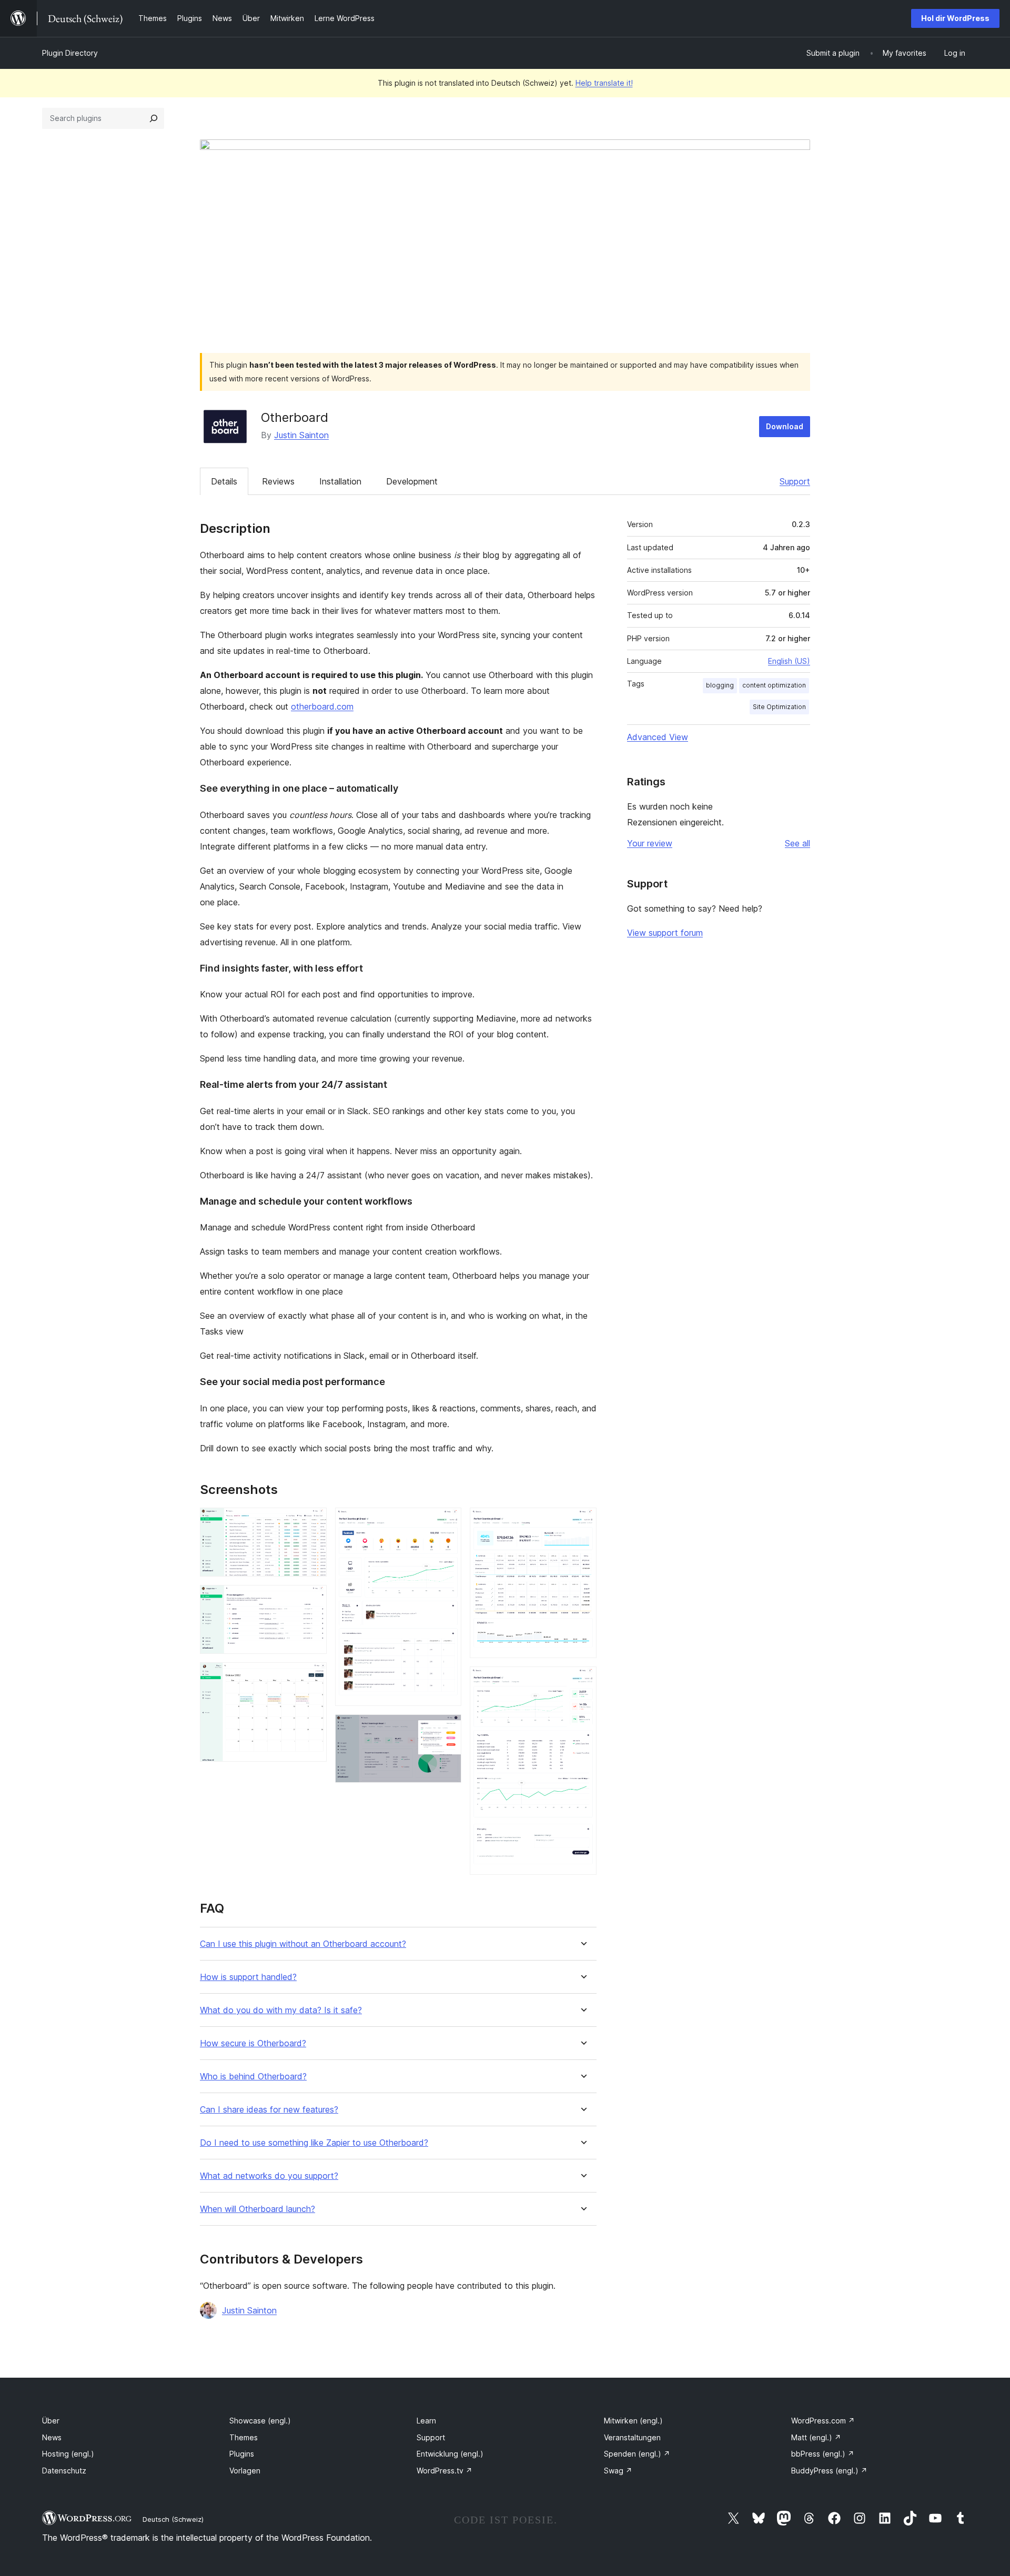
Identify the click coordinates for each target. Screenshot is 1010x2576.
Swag (618, 2471)
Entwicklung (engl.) (450, 2454)
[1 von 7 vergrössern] (312, 1522)
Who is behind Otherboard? (253, 2077)
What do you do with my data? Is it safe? (281, 2010)
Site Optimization (779, 707)
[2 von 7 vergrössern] (312, 1599)
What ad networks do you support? (269, 2176)
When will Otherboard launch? (257, 2209)
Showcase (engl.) (260, 2421)
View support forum (665, 933)
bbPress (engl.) (823, 2454)
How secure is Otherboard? (253, 2043)
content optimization (774, 685)
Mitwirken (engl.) (633, 2421)
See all (797, 843)
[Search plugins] (154, 118)
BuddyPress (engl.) (829, 2471)
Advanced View (658, 737)
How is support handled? (248, 1977)
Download (785, 426)
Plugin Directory (70, 53)
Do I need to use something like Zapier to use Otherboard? (314, 2143)
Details (224, 481)
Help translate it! (604, 83)
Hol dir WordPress (955, 18)
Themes (244, 2437)
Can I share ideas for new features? (269, 2110)
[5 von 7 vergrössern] (447, 1729)
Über (51, 2421)
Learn (426, 2421)
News (52, 2437)
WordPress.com (823, 2421)
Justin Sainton (301, 435)
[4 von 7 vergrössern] (447, 1522)
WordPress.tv (445, 2471)
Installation (340, 481)
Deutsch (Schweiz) (173, 2519)
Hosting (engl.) (68, 2454)
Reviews (278, 481)
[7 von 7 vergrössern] (582, 1681)
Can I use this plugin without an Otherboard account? (303, 1944)
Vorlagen (245, 2471)
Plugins (242, 2454)
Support (795, 481)
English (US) (789, 661)
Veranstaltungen (632, 2437)
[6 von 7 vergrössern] (582, 1522)
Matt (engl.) (816, 2437)
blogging (720, 685)
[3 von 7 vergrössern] (312, 1676)
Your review (650, 843)
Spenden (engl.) (637, 2454)
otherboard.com (322, 706)
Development (412, 481)
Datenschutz (64, 2471)
